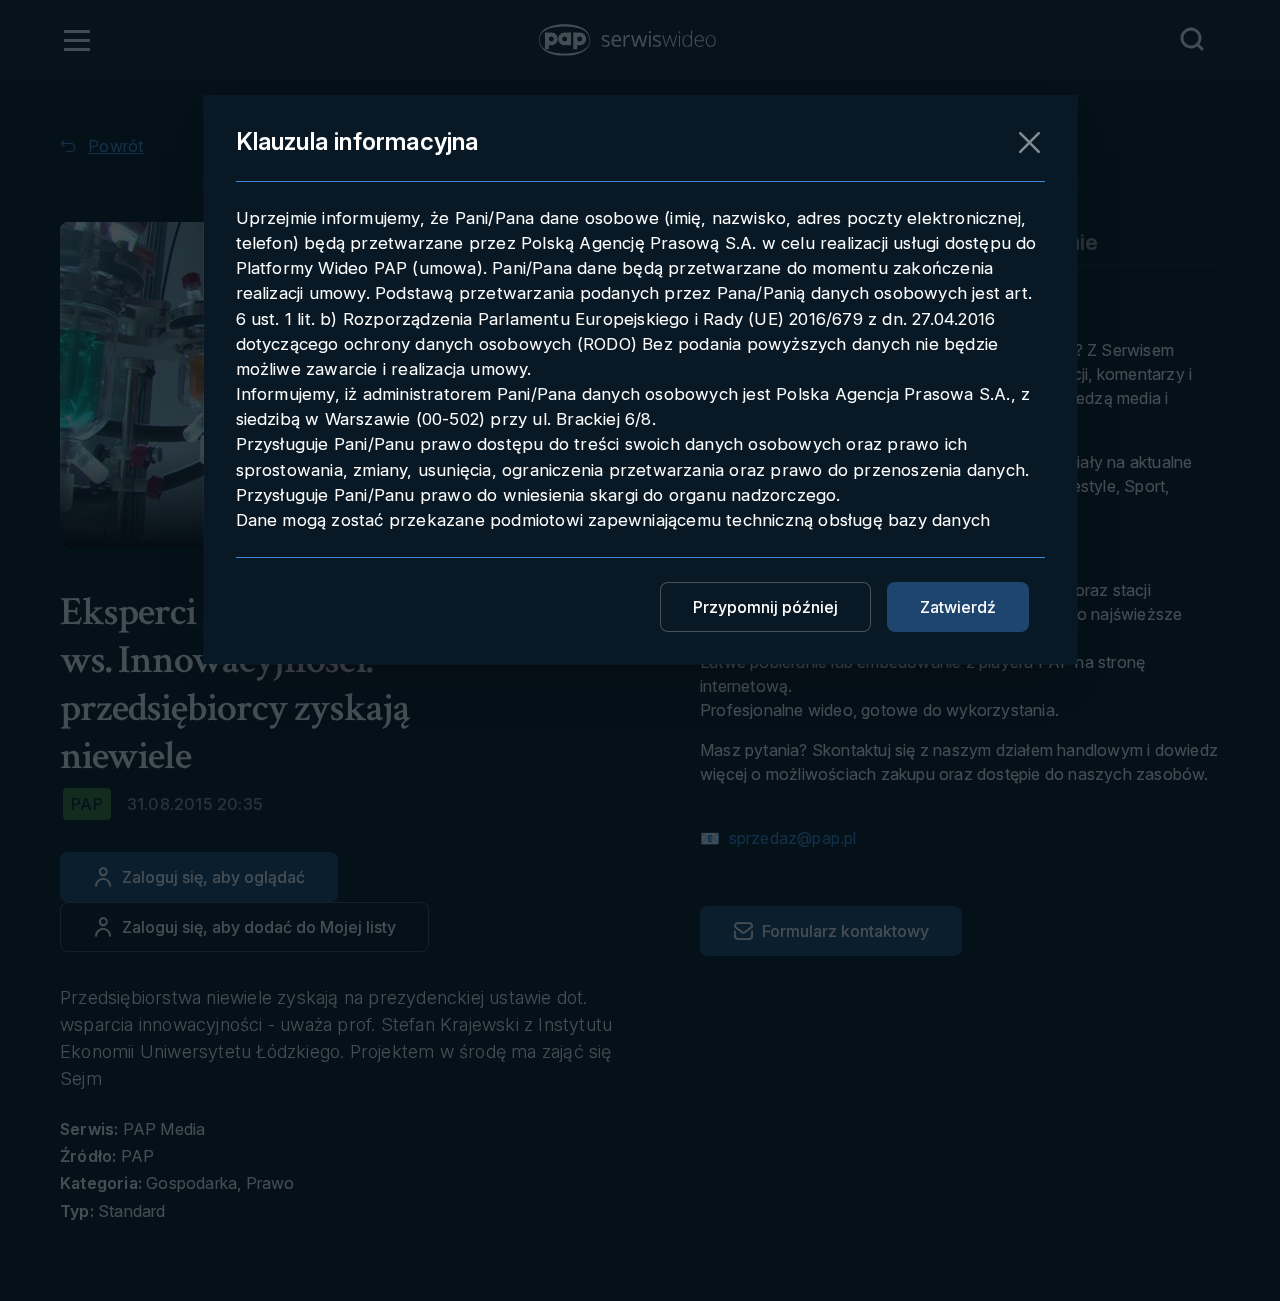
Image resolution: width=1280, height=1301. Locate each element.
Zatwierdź (958, 607)
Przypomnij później (765, 607)
